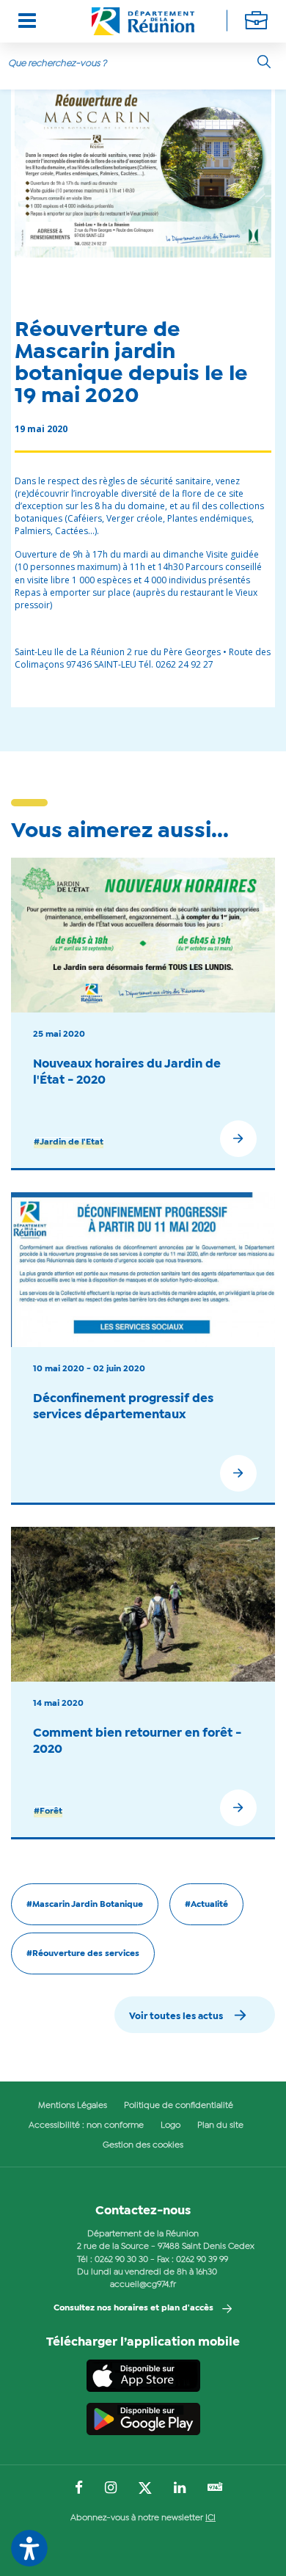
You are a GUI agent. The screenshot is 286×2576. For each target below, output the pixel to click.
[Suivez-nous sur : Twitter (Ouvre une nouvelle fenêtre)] (145, 2489)
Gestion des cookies (143, 2145)
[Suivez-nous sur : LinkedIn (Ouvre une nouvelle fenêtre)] (180, 2489)
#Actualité (206, 1905)
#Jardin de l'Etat (69, 1142)
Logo (170, 2126)
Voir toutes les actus (176, 2017)
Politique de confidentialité (179, 2106)
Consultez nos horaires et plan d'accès (133, 2308)
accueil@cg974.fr (143, 2285)
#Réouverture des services (83, 1954)
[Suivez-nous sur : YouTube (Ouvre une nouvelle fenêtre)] (215, 2488)
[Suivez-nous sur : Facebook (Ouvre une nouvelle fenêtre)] (79, 2489)
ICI (210, 2518)
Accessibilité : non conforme (86, 2126)
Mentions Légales (73, 2106)
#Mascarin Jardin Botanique (85, 1905)
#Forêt (48, 1811)
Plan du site (220, 2126)
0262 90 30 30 (121, 2260)
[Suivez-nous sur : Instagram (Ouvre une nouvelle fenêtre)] (111, 2489)
